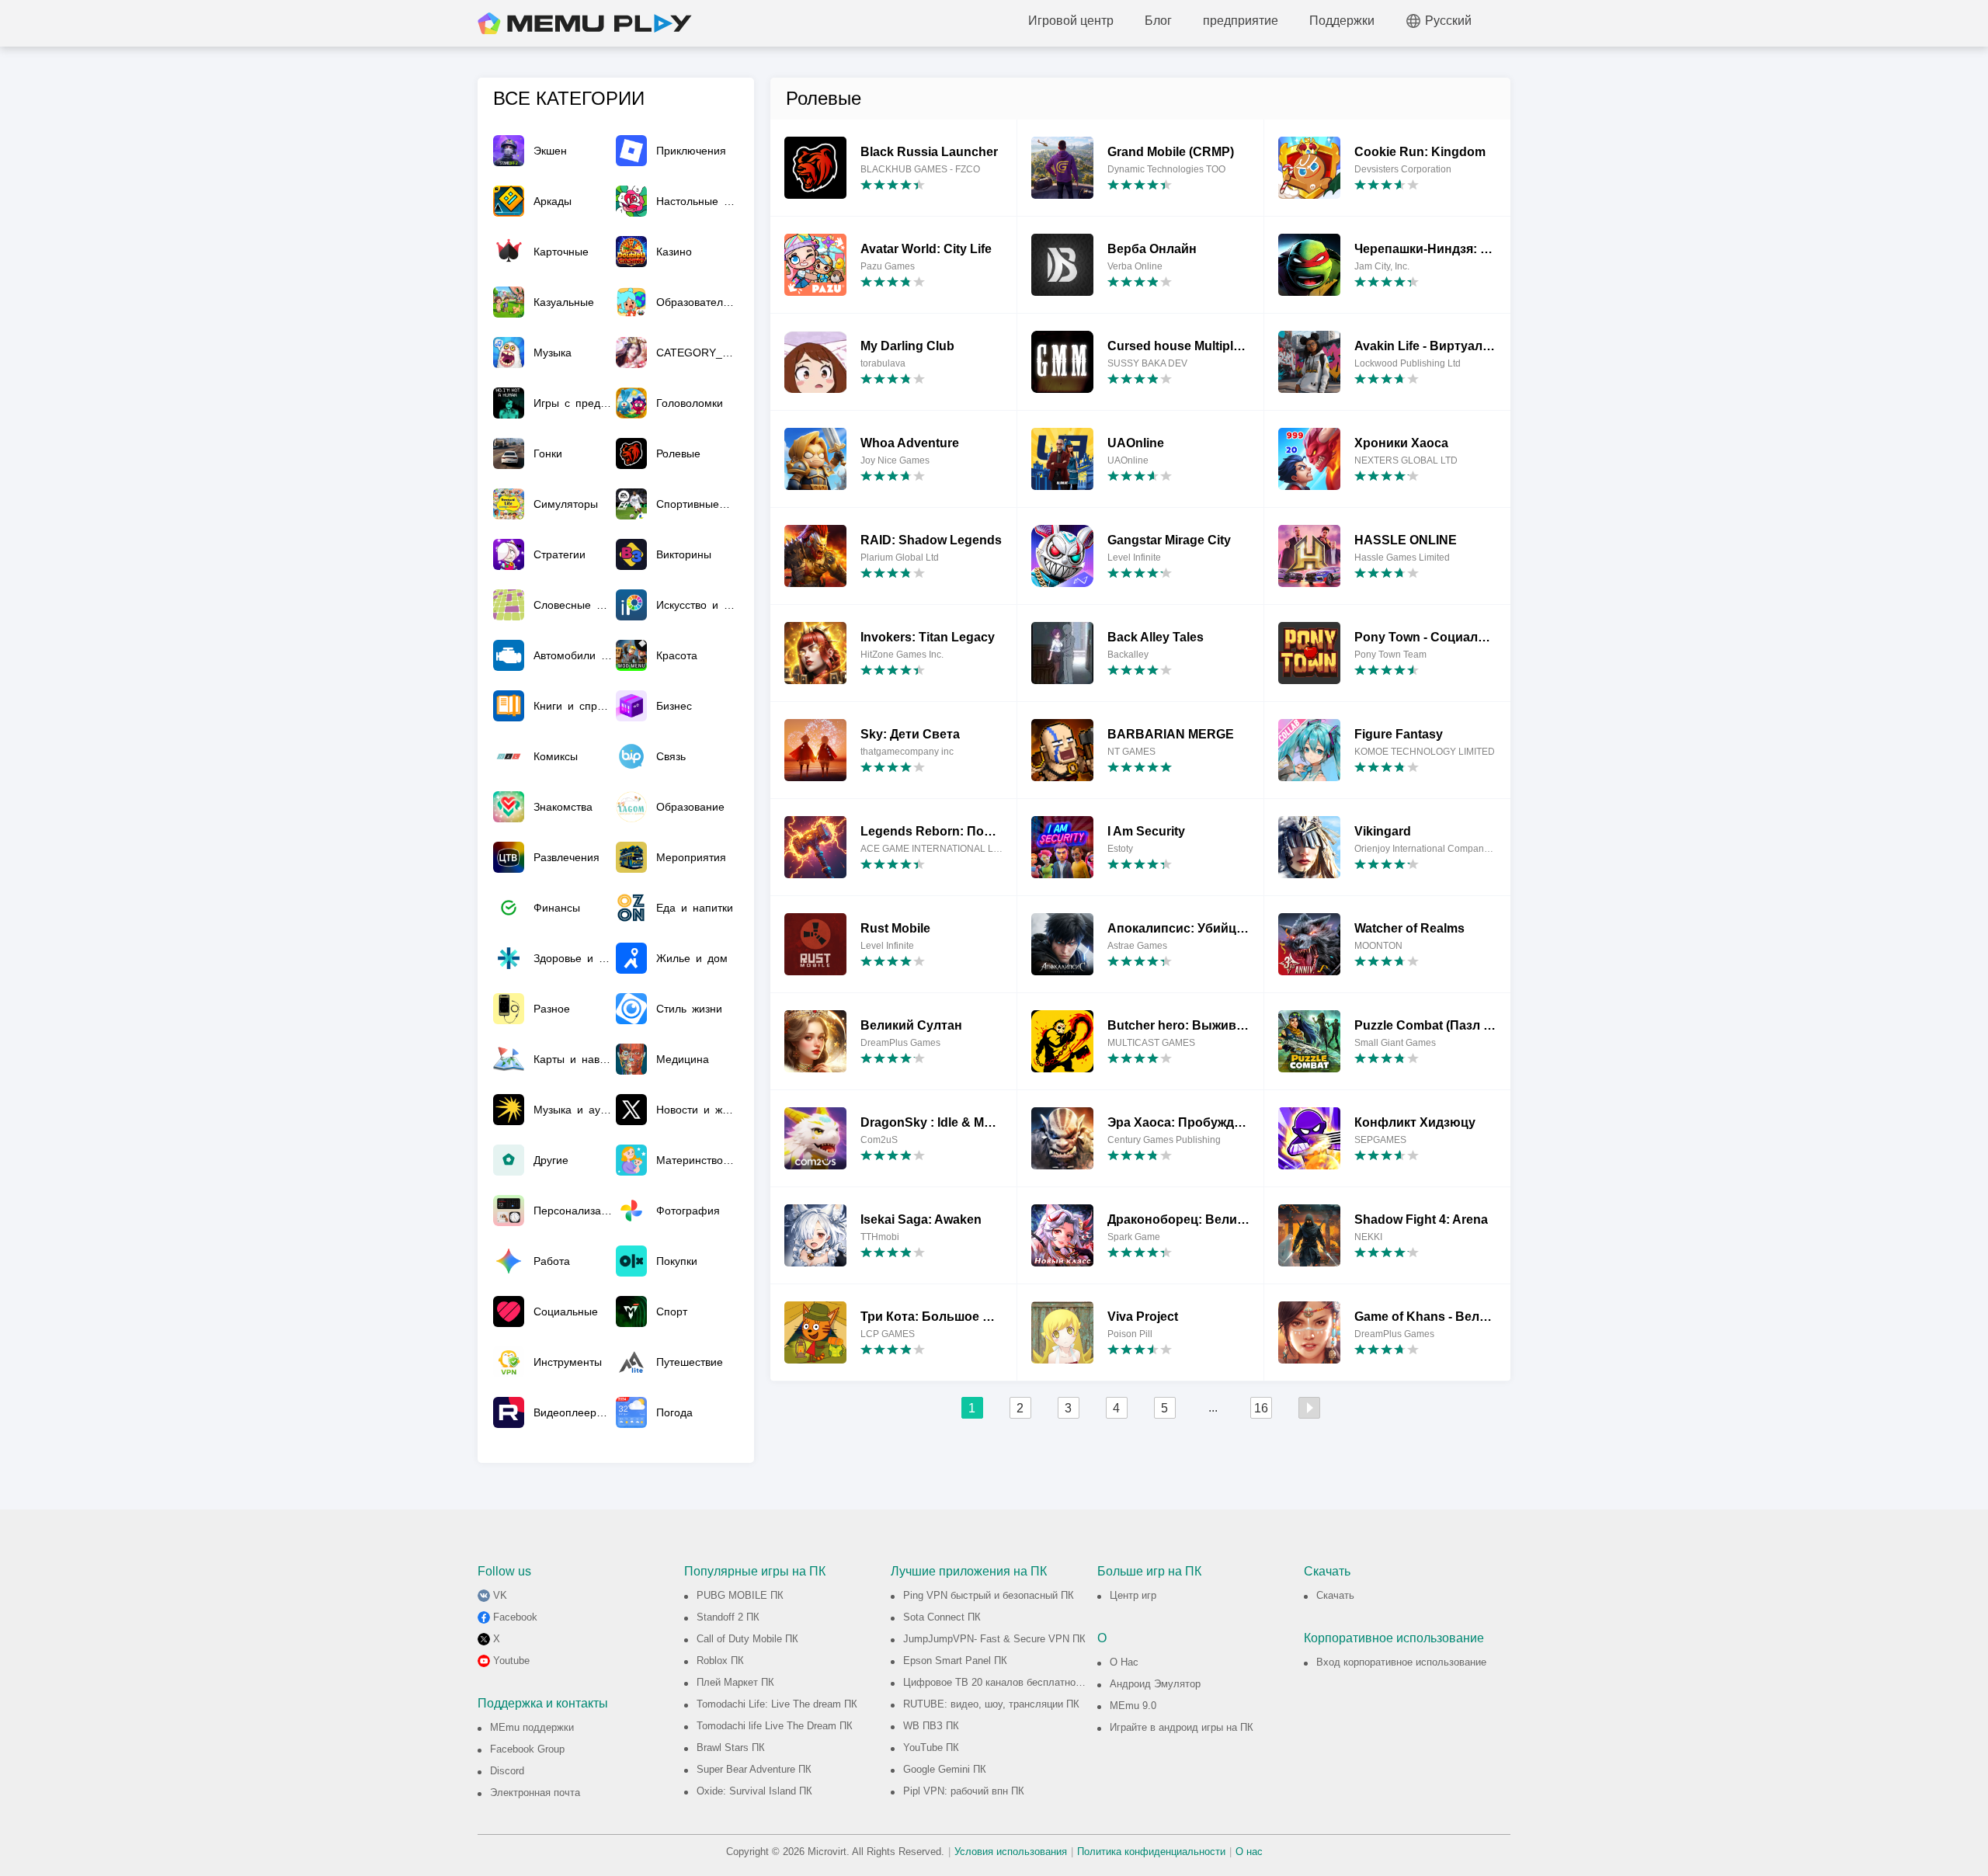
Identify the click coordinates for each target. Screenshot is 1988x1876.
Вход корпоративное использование (1401, 1662)
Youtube (511, 1661)
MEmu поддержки (532, 1727)
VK (500, 1595)
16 (1261, 1408)
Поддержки (1342, 21)
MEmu (585, 23)
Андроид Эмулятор (1155, 1684)
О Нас (1124, 1662)
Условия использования (1011, 1852)
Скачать (1335, 1595)
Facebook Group (527, 1749)
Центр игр (1133, 1595)
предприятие (1241, 21)
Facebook (515, 1617)
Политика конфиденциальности (1151, 1852)
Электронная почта (535, 1793)
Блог (1158, 21)
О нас (1249, 1852)
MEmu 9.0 (1133, 1706)
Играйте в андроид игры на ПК (1182, 1727)
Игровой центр (1071, 21)
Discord (507, 1771)
